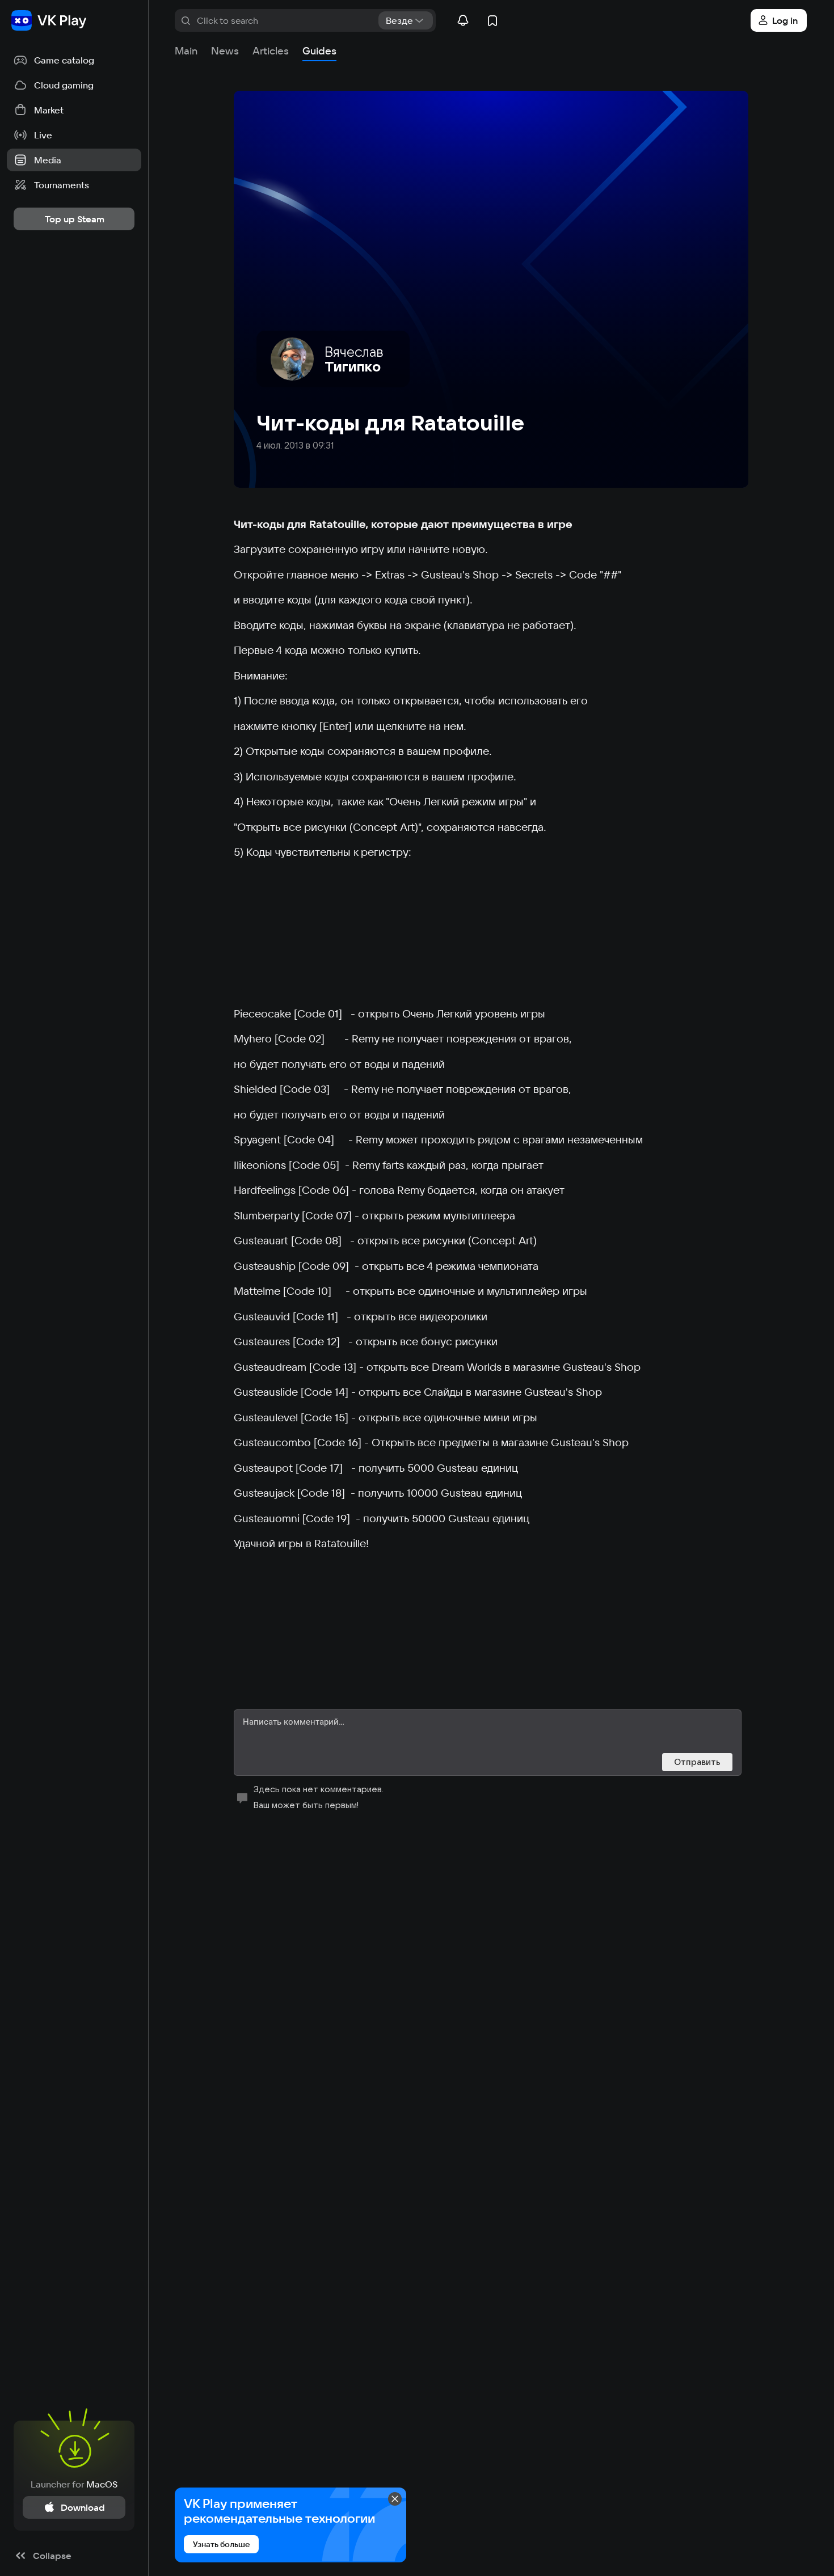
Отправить (697, 1762)
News (225, 51)
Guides (319, 51)
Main (186, 51)
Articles (271, 51)
